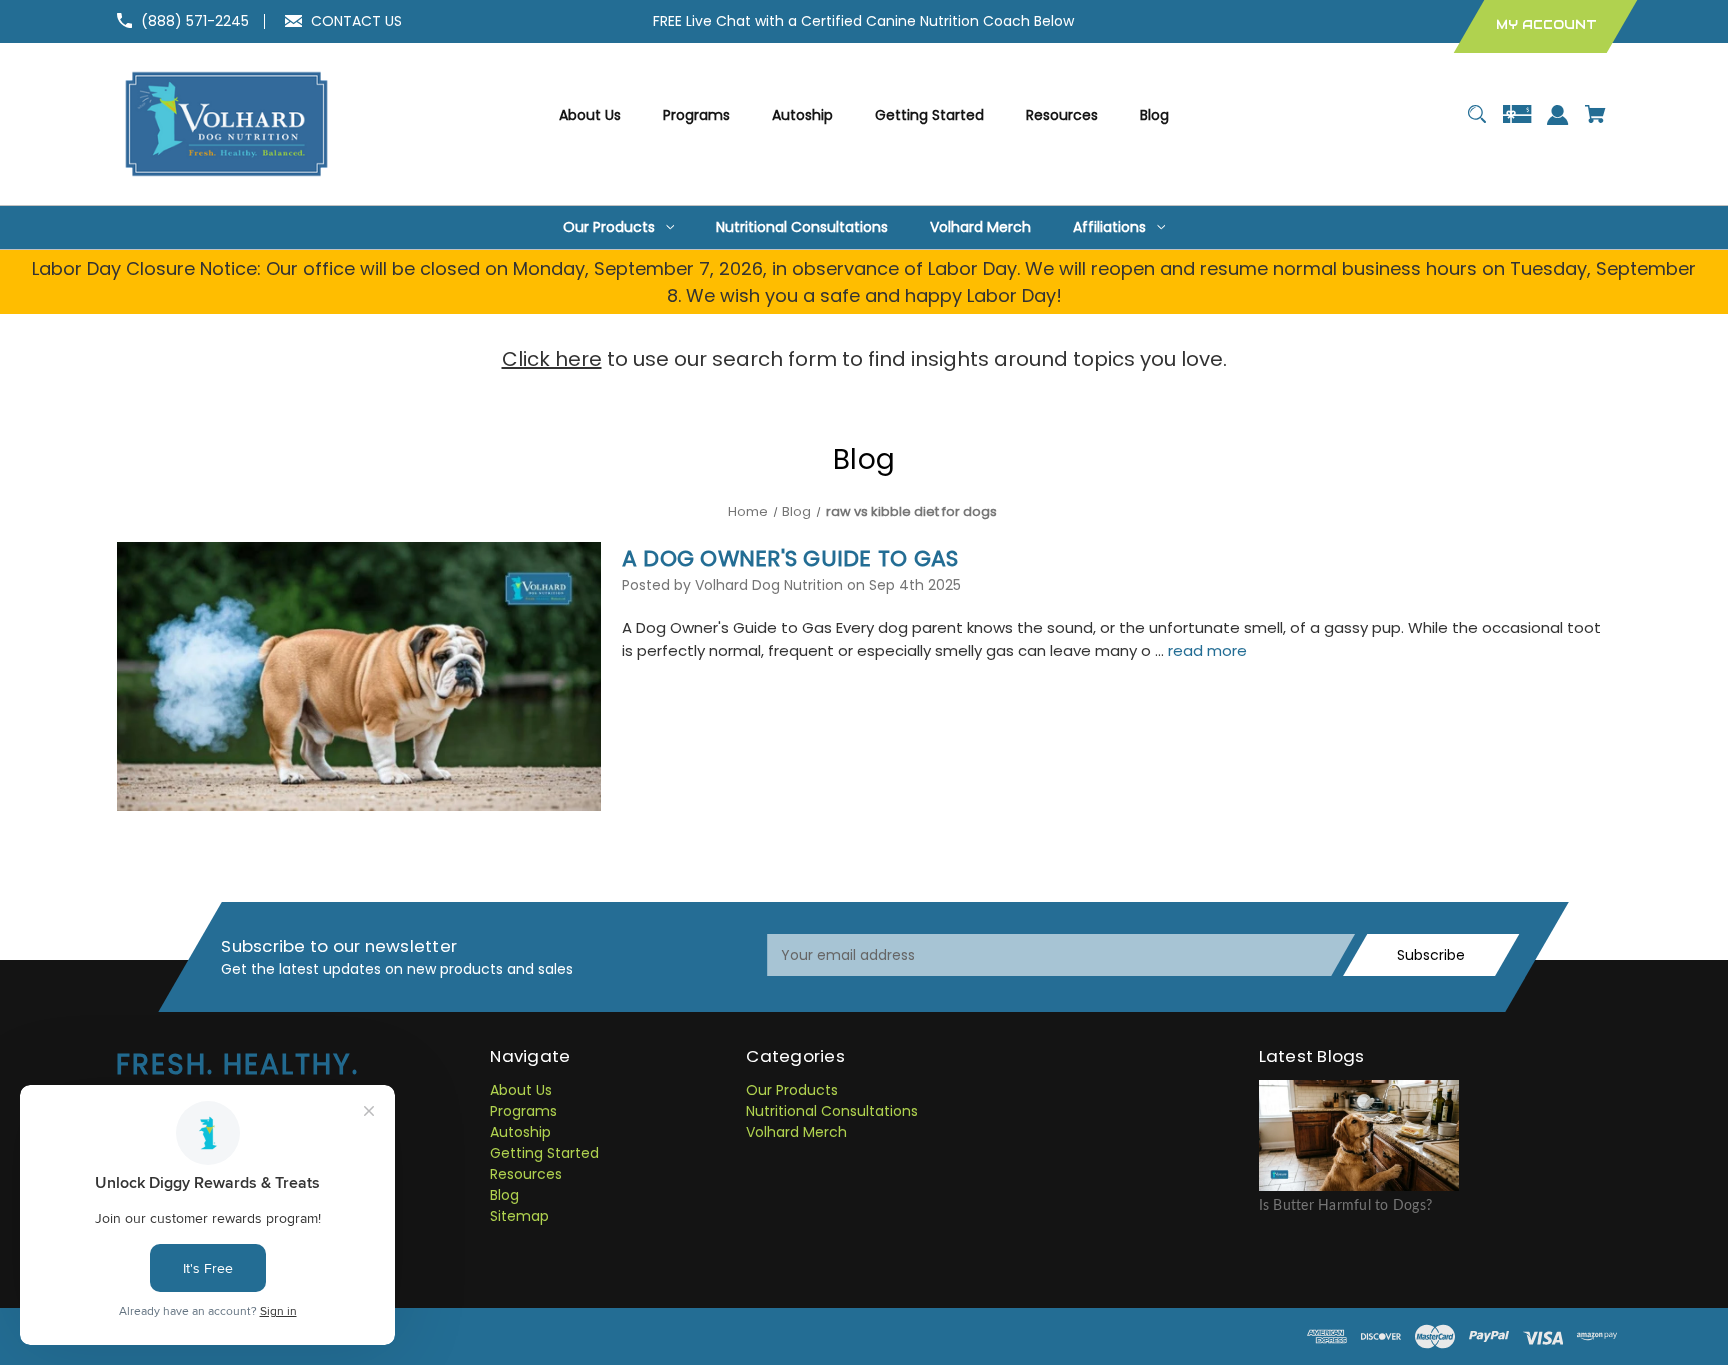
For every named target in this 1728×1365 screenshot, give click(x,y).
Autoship (520, 1132)
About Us (521, 1090)
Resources (526, 1174)
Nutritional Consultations (832, 1111)
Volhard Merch (796, 1132)
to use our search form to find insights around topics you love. (864, 359)
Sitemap (519, 1216)
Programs (523, 1111)
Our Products (792, 1090)
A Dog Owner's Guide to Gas (790, 558)
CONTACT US (356, 21)
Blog (504, 1195)
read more (1207, 650)
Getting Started (544, 1153)
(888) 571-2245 (195, 21)
